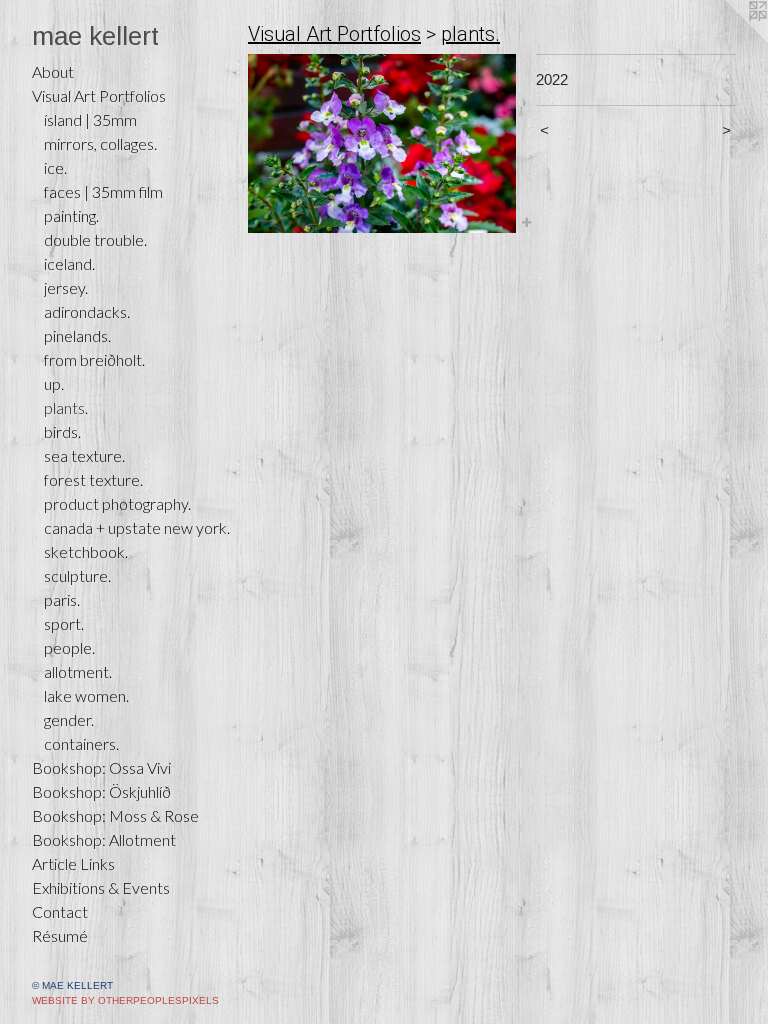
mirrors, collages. (100, 143)
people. (69, 647)
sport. (64, 623)
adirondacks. (87, 311)
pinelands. (77, 335)
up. (54, 383)
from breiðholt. (94, 359)
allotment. (78, 671)
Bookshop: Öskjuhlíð (101, 791)
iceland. (69, 263)
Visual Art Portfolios (99, 95)
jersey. (66, 287)
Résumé (60, 935)
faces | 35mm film (103, 191)
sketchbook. (86, 551)
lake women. (86, 695)
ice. (55, 167)
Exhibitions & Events (101, 887)
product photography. (117, 503)
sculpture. (77, 575)
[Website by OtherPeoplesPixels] (728, 40)
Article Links (73, 863)
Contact (60, 911)
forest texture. (93, 479)
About (53, 71)
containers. (81, 743)
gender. (69, 719)
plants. (66, 407)
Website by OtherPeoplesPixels (125, 1000)
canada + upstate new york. (137, 527)
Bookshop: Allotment (104, 839)
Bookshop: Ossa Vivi (101, 767)
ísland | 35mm (90, 119)
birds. (62, 431)
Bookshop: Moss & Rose (115, 815)
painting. (71, 215)
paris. (62, 599)
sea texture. (84, 455)
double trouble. (95, 239)
